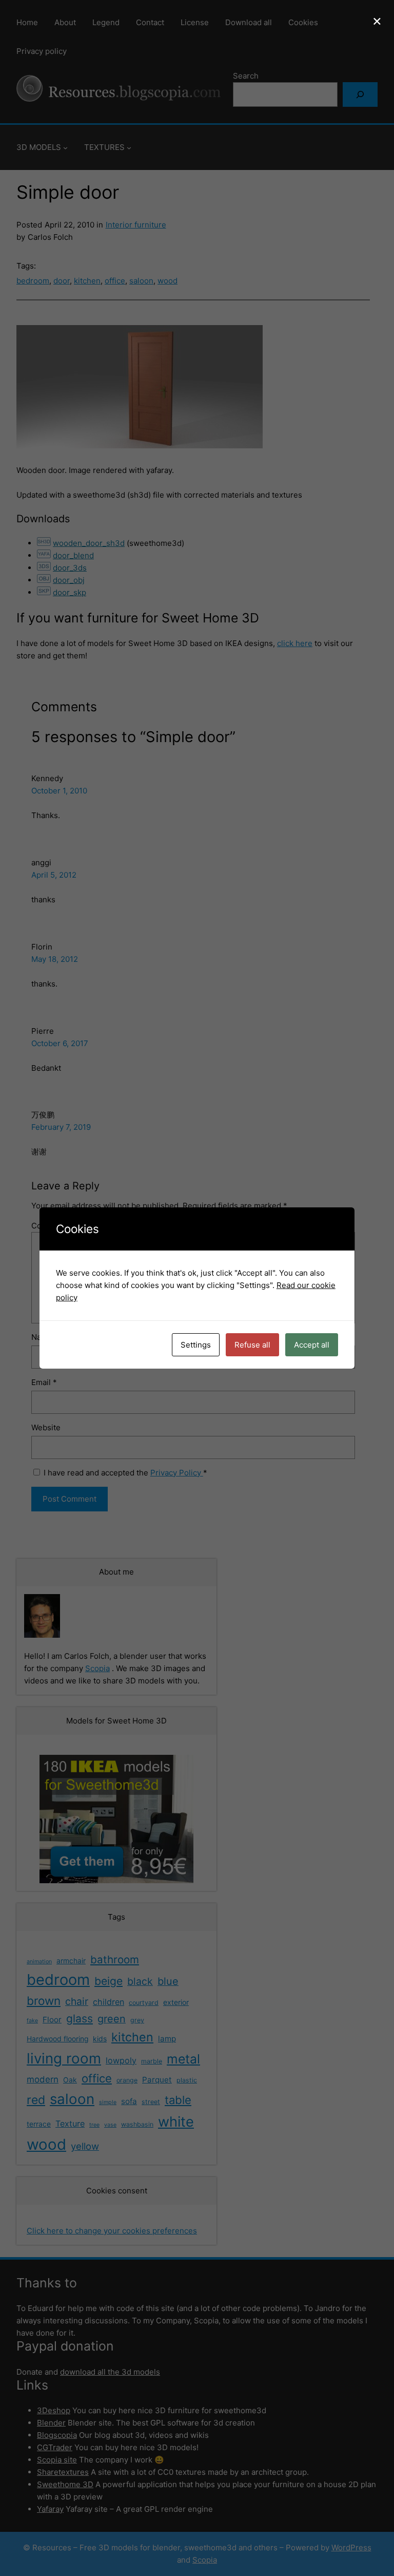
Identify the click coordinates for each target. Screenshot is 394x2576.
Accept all (312, 1345)
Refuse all (252, 1345)
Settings (196, 1345)
